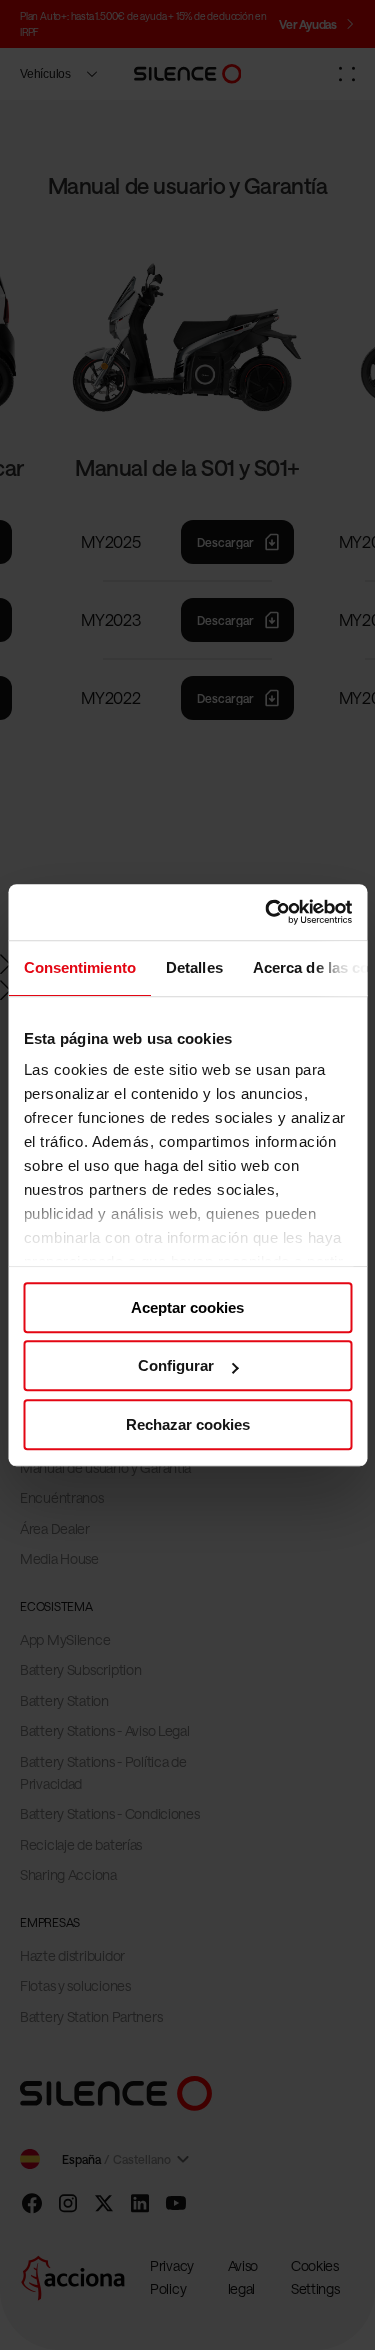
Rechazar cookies (188, 1424)
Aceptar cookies (187, 1307)
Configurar (176, 1365)
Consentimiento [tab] (79, 967)
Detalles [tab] (193, 967)
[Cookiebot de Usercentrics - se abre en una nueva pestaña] (267, 912)
